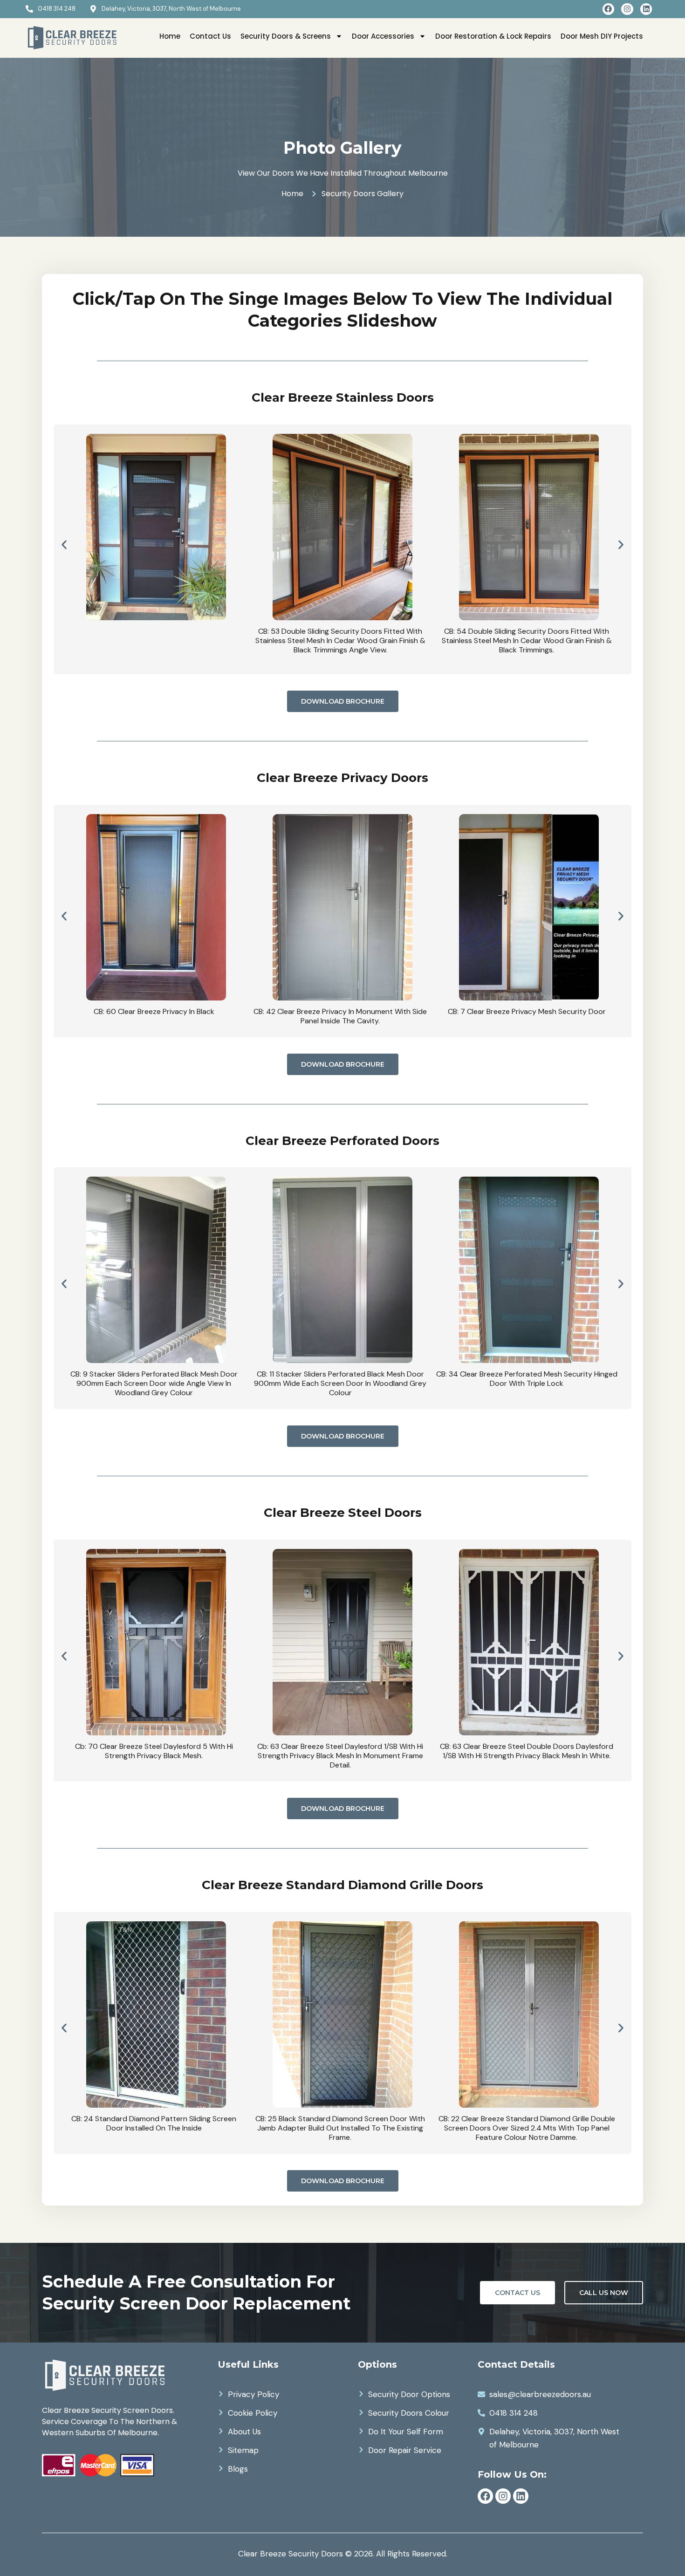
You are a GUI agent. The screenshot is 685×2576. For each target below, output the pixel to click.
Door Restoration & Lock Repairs (493, 36)
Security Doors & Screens (286, 36)
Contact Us (210, 36)
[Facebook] (609, 9)
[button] (64, 545)
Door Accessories (383, 36)
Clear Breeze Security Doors (291, 2554)
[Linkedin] (646, 9)
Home (170, 36)
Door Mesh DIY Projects (602, 36)
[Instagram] (627, 9)
